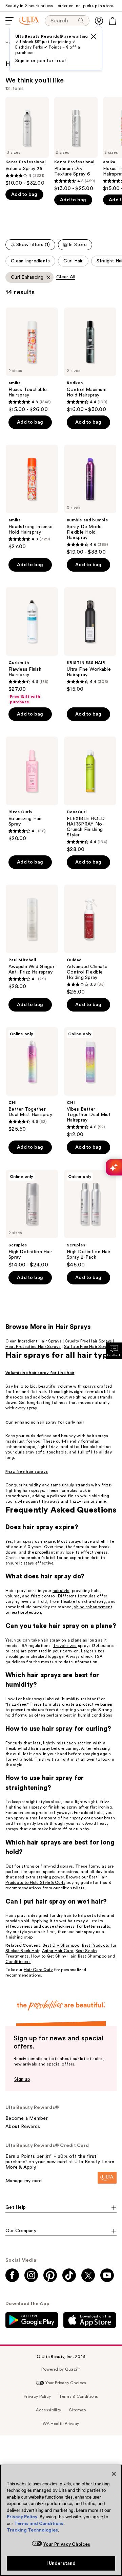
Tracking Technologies (32, 2530)
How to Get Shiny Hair (53, 1956)
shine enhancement (93, 1607)
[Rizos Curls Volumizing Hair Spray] (32, 789)
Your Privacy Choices (67, 2544)
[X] (94, 36)
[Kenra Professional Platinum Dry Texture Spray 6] (76, 144)
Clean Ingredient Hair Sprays (33, 1341)
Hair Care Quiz (38, 1970)
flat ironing (101, 1807)
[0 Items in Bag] (113, 21)
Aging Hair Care (58, 1951)
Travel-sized (65, 1646)
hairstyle (61, 1591)
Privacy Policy (22, 2517)
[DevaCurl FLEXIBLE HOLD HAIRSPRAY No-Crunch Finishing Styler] (90, 795)
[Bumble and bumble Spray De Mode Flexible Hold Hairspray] (90, 500)
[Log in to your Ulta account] (99, 21)
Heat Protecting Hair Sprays (33, 1347)
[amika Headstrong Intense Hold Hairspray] (32, 497)
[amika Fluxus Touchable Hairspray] (32, 360)
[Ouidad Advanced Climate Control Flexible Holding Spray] (90, 940)
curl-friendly (68, 1441)
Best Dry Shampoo (61, 1945)
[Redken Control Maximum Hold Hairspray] (90, 360)
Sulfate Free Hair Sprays (88, 1347)
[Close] (114, 2474)
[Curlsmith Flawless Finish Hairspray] (32, 646)
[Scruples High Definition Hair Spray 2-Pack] (90, 1219)
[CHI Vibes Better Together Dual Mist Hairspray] (90, 1082)
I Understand (61, 2563)
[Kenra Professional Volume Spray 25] (27, 142)
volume (65, 1386)
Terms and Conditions (39, 2524)
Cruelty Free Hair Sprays (88, 1341)
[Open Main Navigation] (9, 21)
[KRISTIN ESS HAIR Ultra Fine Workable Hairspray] (90, 640)
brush (110, 1818)
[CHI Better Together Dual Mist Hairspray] (32, 1080)
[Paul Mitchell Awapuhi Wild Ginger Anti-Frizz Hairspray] (32, 937)
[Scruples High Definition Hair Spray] (32, 1219)
